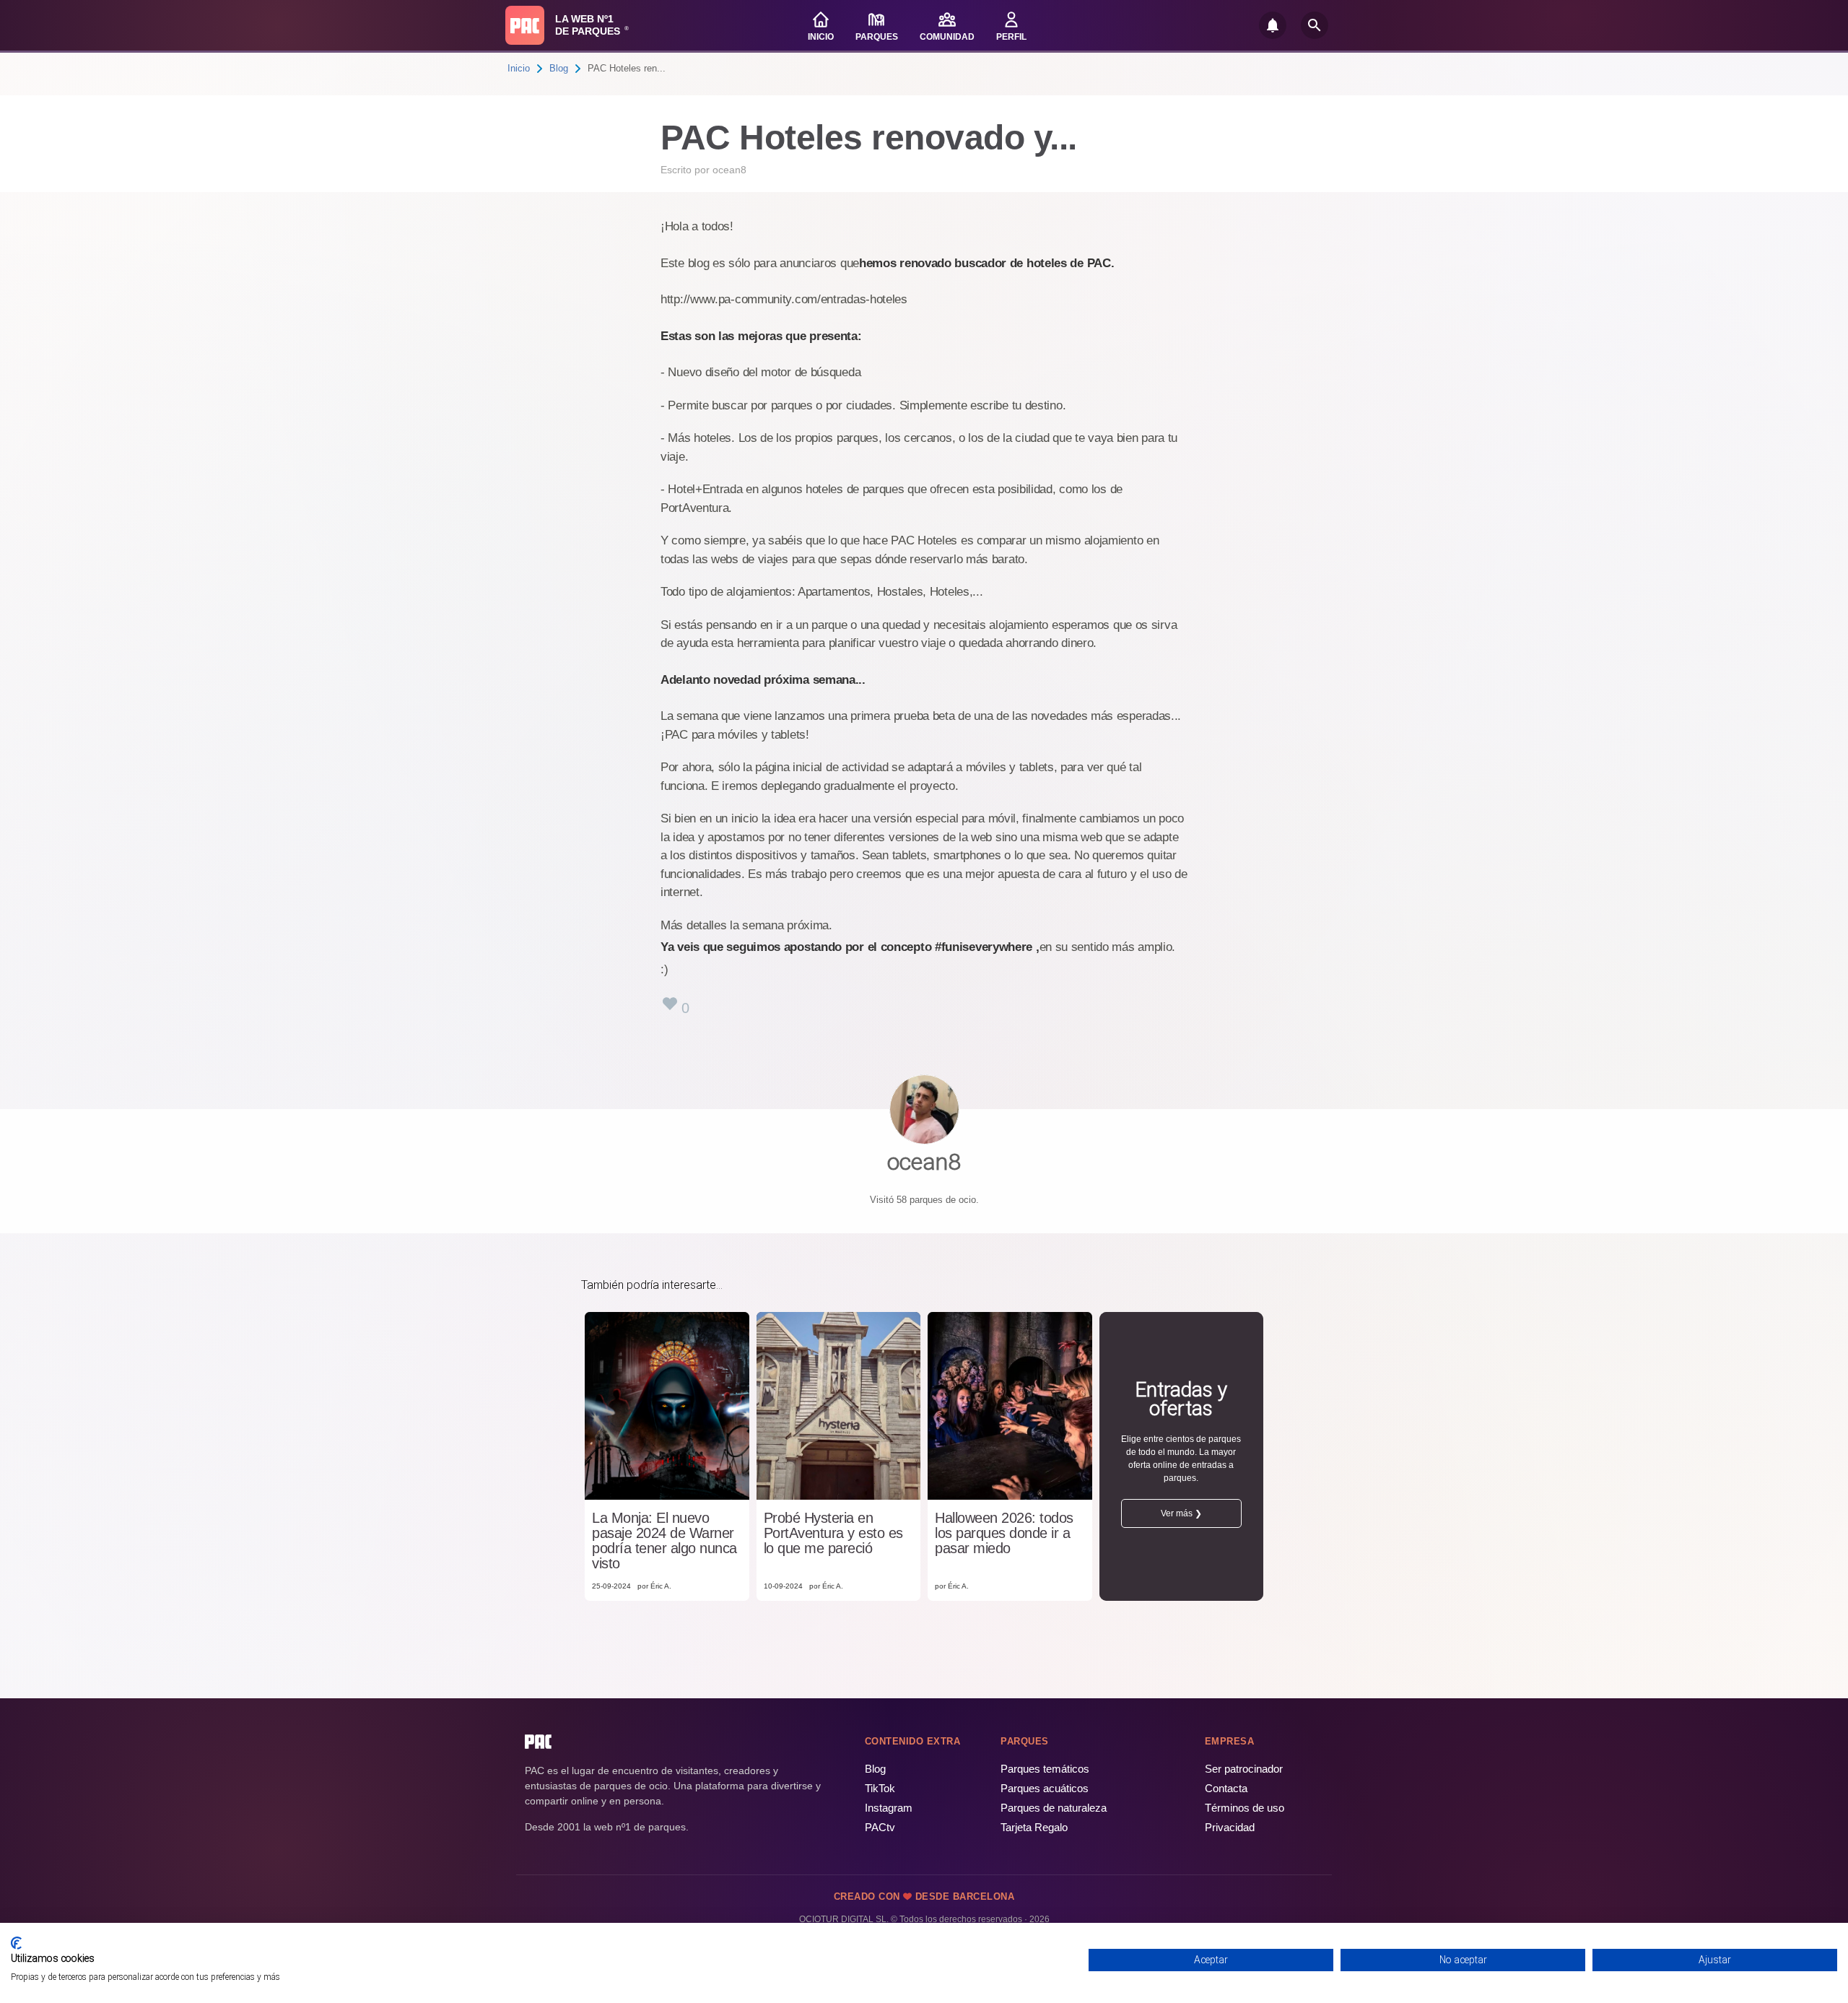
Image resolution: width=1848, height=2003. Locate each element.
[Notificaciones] (1273, 25)
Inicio (519, 68)
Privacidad (1230, 1827)
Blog (559, 68)
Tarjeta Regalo (1034, 1827)
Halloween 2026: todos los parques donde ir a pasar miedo (1004, 1533)
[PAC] (525, 25)
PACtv (880, 1827)
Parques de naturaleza (1054, 1808)
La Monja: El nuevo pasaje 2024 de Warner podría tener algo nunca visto (664, 1541)
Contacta (1226, 1788)
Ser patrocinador (1244, 1769)
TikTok (880, 1788)
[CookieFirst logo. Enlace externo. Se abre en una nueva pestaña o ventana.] (16, 1943)
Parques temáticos (1045, 1769)
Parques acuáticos (1045, 1788)
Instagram (889, 1808)
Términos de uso (1245, 1808)
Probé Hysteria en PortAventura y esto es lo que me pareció (833, 1533)
